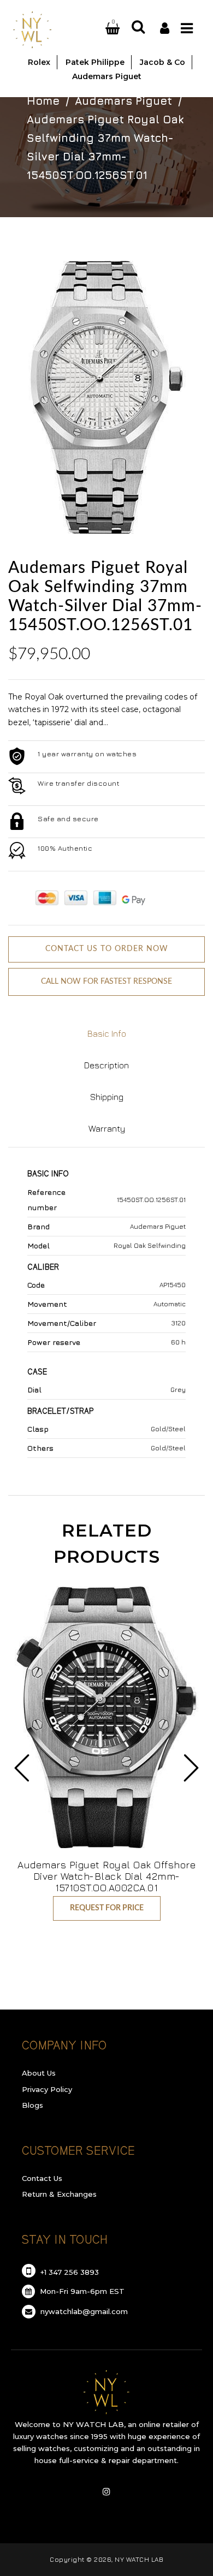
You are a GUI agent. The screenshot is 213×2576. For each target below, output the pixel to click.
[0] (100, 29)
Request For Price (107, 1908)
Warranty (107, 1128)
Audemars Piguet (123, 101)
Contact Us (42, 2178)
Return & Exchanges (59, 2194)
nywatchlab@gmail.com (83, 2311)
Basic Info (107, 1033)
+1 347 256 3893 (69, 2272)
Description (106, 1065)
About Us (39, 2073)
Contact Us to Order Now (107, 949)
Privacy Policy (47, 2089)
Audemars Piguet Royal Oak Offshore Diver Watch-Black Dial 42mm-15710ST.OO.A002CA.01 (106, 1876)
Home (43, 101)
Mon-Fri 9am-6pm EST (81, 2291)
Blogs (32, 2105)
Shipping (107, 1097)
